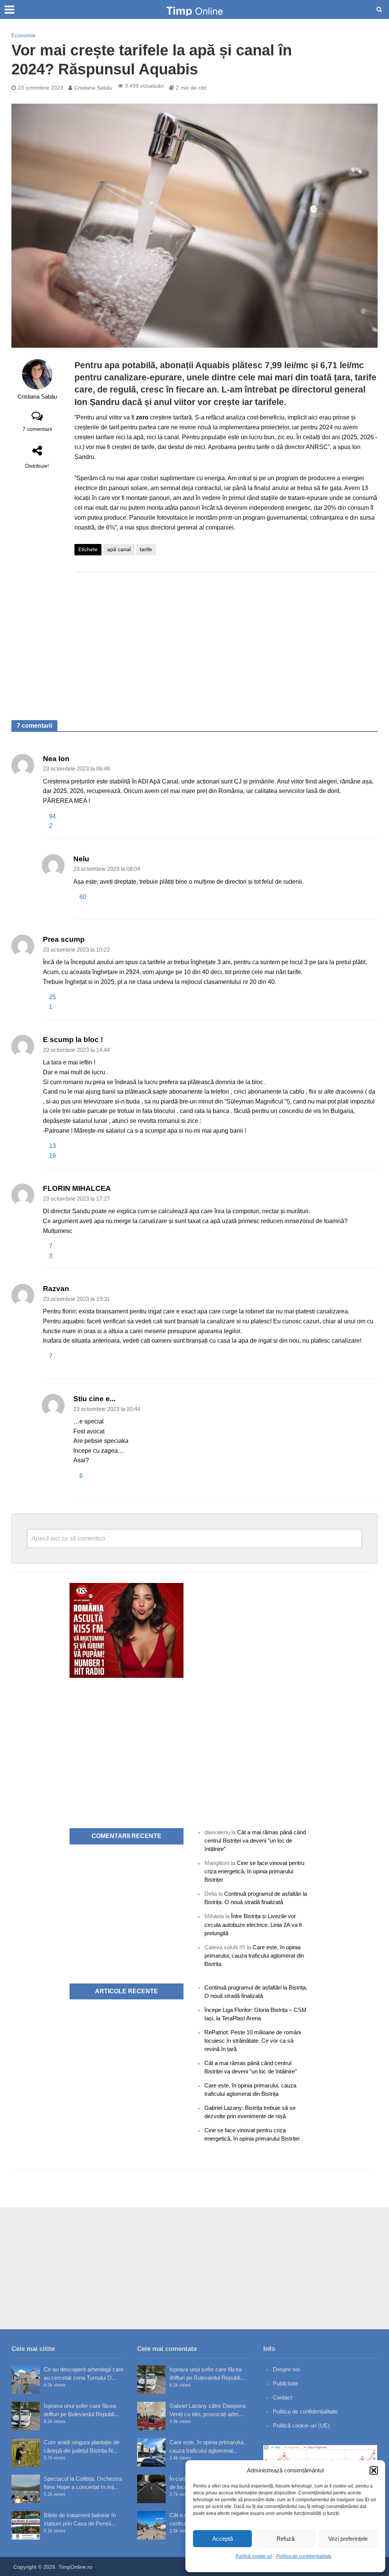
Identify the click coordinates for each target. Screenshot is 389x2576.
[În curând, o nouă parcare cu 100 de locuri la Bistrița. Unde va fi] (151, 2489)
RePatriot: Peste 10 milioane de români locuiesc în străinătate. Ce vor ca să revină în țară (253, 2041)
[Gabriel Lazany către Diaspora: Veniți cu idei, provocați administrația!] (151, 2416)
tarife (146, 549)
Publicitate (285, 2383)
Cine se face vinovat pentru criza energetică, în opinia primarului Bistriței (254, 1871)
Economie (23, 35)
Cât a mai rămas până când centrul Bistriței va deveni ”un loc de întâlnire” (255, 1841)
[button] (374, 2470)
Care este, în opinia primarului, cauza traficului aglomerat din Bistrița (254, 1956)
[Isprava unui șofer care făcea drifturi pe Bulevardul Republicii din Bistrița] (26, 2416)
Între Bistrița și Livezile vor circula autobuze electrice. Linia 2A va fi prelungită (253, 1924)
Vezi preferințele (348, 2539)
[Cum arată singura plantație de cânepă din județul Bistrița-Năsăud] (26, 2452)
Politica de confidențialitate (304, 2556)
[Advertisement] (226, 638)
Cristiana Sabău (93, 88)
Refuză (285, 2539)
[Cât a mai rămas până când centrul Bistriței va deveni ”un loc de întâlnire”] (151, 2525)
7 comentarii (37, 429)
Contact (282, 2397)
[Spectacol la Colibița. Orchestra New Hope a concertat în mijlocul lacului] (26, 2489)
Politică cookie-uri (254, 2556)
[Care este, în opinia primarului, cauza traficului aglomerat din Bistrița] (151, 2452)
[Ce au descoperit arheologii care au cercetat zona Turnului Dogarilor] (26, 2380)
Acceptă (223, 2539)
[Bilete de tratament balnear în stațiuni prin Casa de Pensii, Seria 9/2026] (26, 2525)
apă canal (119, 549)
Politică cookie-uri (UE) (301, 2425)
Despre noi (286, 2369)
